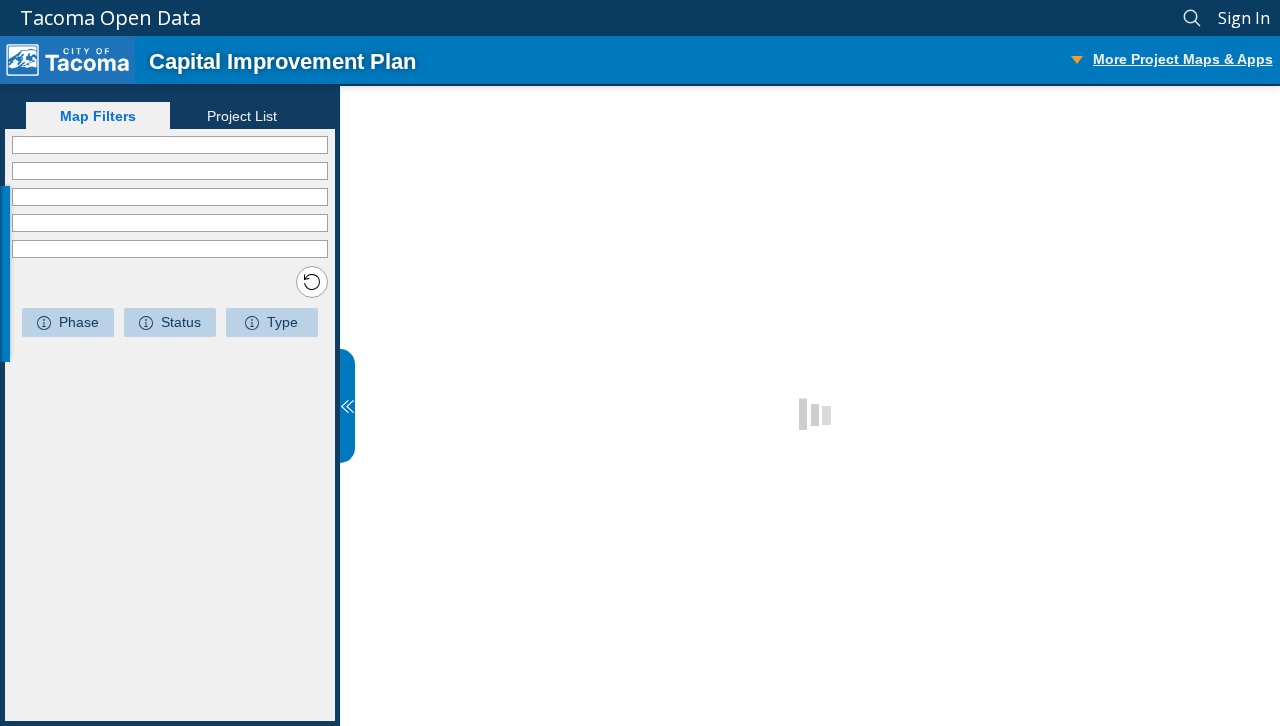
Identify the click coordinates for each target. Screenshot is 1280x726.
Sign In (1244, 18)
